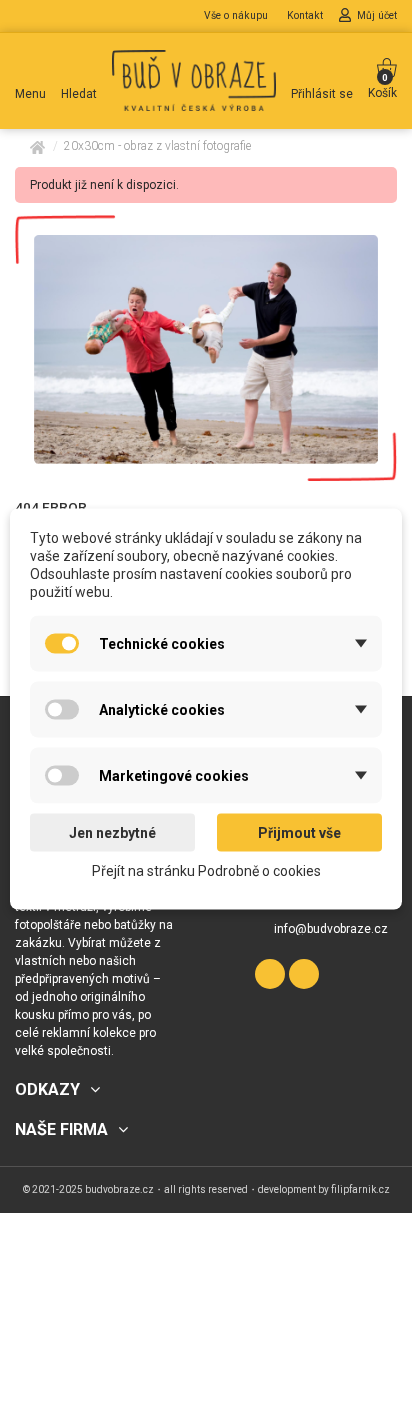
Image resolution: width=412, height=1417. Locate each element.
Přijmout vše (299, 832)
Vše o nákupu (237, 15)
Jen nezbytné (112, 832)
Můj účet (377, 15)
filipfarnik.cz (360, 1189)
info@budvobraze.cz (331, 929)
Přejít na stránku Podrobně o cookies (206, 870)
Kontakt (306, 15)
